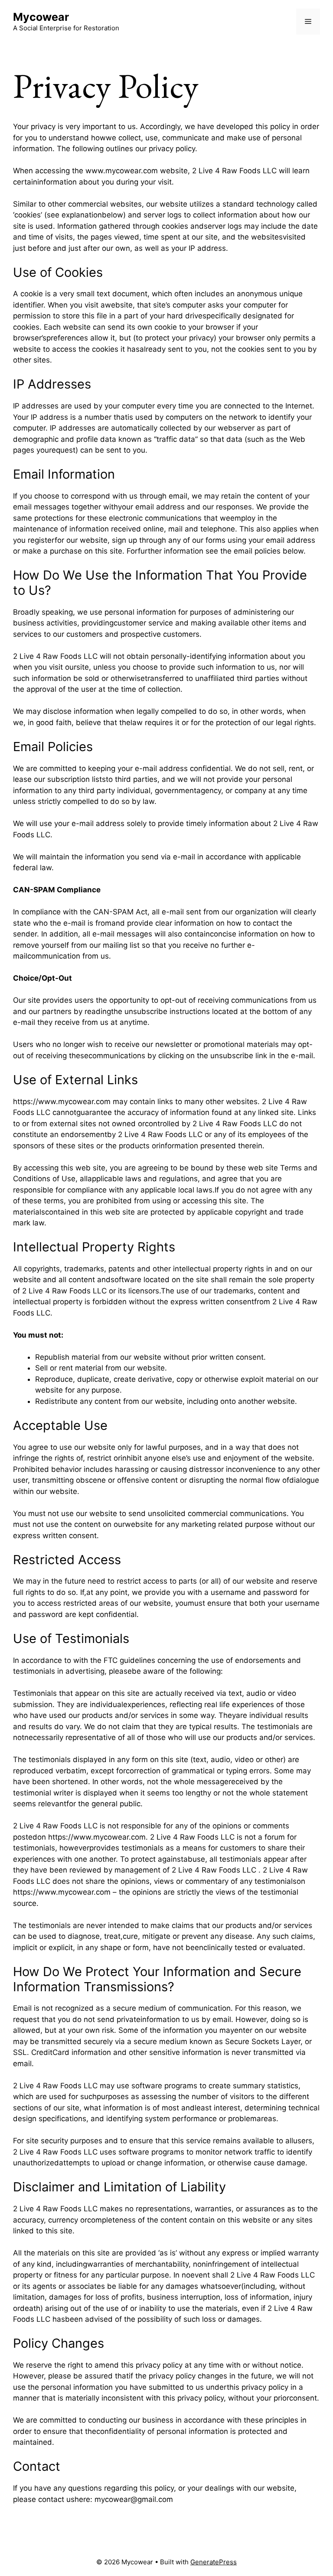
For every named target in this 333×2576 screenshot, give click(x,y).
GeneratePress (214, 2562)
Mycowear (41, 17)
